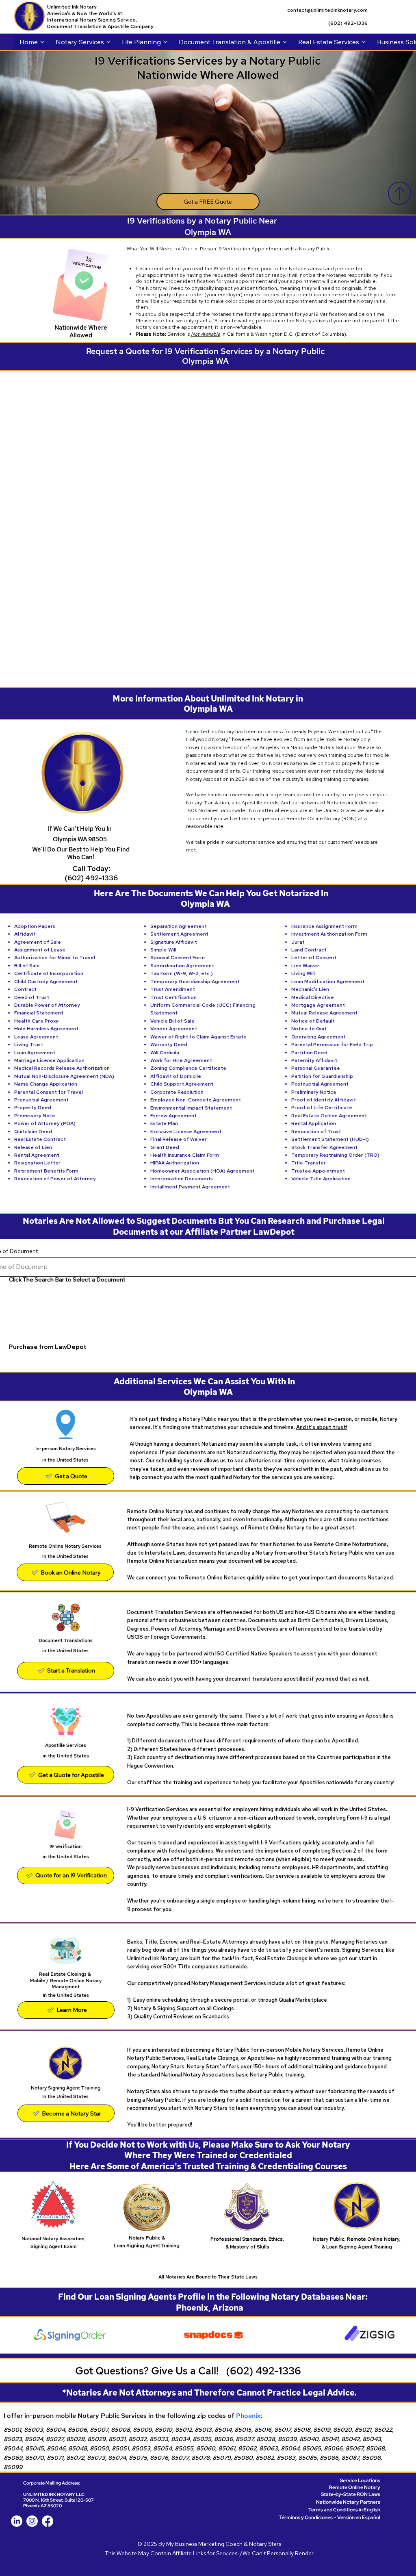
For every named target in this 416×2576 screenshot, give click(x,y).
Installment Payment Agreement (190, 1187)
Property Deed (33, 1108)
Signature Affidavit (174, 942)
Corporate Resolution (177, 1092)
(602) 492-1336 (348, 23)
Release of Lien (33, 1147)
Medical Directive (313, 997)
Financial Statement (39, 1013)
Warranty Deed (169, 1045)
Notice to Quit (309, 1029)
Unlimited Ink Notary (72, 7)
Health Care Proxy (36, 1021)
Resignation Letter (37, 1163)
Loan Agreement (35, 1053)
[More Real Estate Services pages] (364, 42)
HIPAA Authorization (175, 1163)
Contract (25, 989)
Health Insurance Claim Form (185, 1155)
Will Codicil (163, 1053)
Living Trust (29, 1045)
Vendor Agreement (174, 1029)
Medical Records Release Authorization (62, 1068)
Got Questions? (113, 2371)
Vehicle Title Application (321, 1179)
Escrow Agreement (173, 1116)
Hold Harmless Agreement (46, 1029)
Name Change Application (46, 1084)
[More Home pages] (42, 42)
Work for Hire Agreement (181, 1060)
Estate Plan (164, 1123)
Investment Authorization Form (329, 934)
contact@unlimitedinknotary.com (327, 10)
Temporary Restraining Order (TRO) (335, 1155)
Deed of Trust (32, 997)
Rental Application (314, 1123)
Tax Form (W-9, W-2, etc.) (182, 973)
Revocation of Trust (316, 1132)
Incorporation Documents (182, 1179)
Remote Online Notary (355, 2487)
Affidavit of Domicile (176, 1076)
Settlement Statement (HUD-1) (330, 1139)
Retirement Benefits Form (46, 1171)
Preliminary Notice (314, 1092)
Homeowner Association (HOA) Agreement (203, 1171)
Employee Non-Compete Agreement (196, 1100)
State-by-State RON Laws (351, 2494)
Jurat (298, 942)
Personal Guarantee (316, 1068)
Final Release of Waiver (179, 1139)
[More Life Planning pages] (165, 42)
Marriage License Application (49, 1060)
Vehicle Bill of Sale (172, 1021)
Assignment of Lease (40, 950)
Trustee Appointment (318, 1171)
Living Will (303, 973)
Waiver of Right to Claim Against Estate (198, 1037)
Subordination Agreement (182, 966)
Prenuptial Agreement (41, 1100)
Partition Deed (309, 1053)
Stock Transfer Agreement (324, 1147)
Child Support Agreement (182, 1084)
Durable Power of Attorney (47, 1005)
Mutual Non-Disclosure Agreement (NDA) (64, 1076)
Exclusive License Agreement (186, 1132)
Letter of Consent (314, 958)
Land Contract (309, 950)
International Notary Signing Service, (92, 20)
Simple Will (163, 950)
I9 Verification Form (237, 269)
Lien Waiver (305, 966)
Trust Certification (173, 997)
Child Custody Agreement (46, 982)
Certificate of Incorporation (49, 973)
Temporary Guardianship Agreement (195, 982)
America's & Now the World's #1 (86, 13)
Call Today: (91, 868)
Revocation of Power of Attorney (55, 1179)
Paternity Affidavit (314, 1060)
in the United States (65, 1651)
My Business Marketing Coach (204, 2544)
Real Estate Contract (40, 1139)
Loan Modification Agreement (328, 982)
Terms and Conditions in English (344, 2510)
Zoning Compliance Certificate (188, 1068)
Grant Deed (165, 1147)
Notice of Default (313, 1021)
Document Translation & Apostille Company (100, 26)
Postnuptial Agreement (320, 1084)
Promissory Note (35, 1116)
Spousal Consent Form (178, 958)
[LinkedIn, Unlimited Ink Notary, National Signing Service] (17, 2521)
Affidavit (25, 934)
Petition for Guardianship (322, 1076)
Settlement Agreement (179, 934)
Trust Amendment (173, 989)
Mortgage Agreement (318, 1005)
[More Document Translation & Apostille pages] (285, 42)
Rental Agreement (37, 1155)
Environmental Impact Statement (191, 1108)
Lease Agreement (36, 1037)
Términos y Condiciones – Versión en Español (329, 2517)
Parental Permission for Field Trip (332, 1045)
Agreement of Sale (38, 942)
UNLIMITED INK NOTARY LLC (54, 2494)
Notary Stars (265, 2544)
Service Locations (360, 2480)
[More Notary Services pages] (108, 42)
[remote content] (210, 524)
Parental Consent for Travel (49, 1092)
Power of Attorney (37, 1123)
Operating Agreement (318, 1037)
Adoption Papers (35, 926)
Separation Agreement (179, 926)
